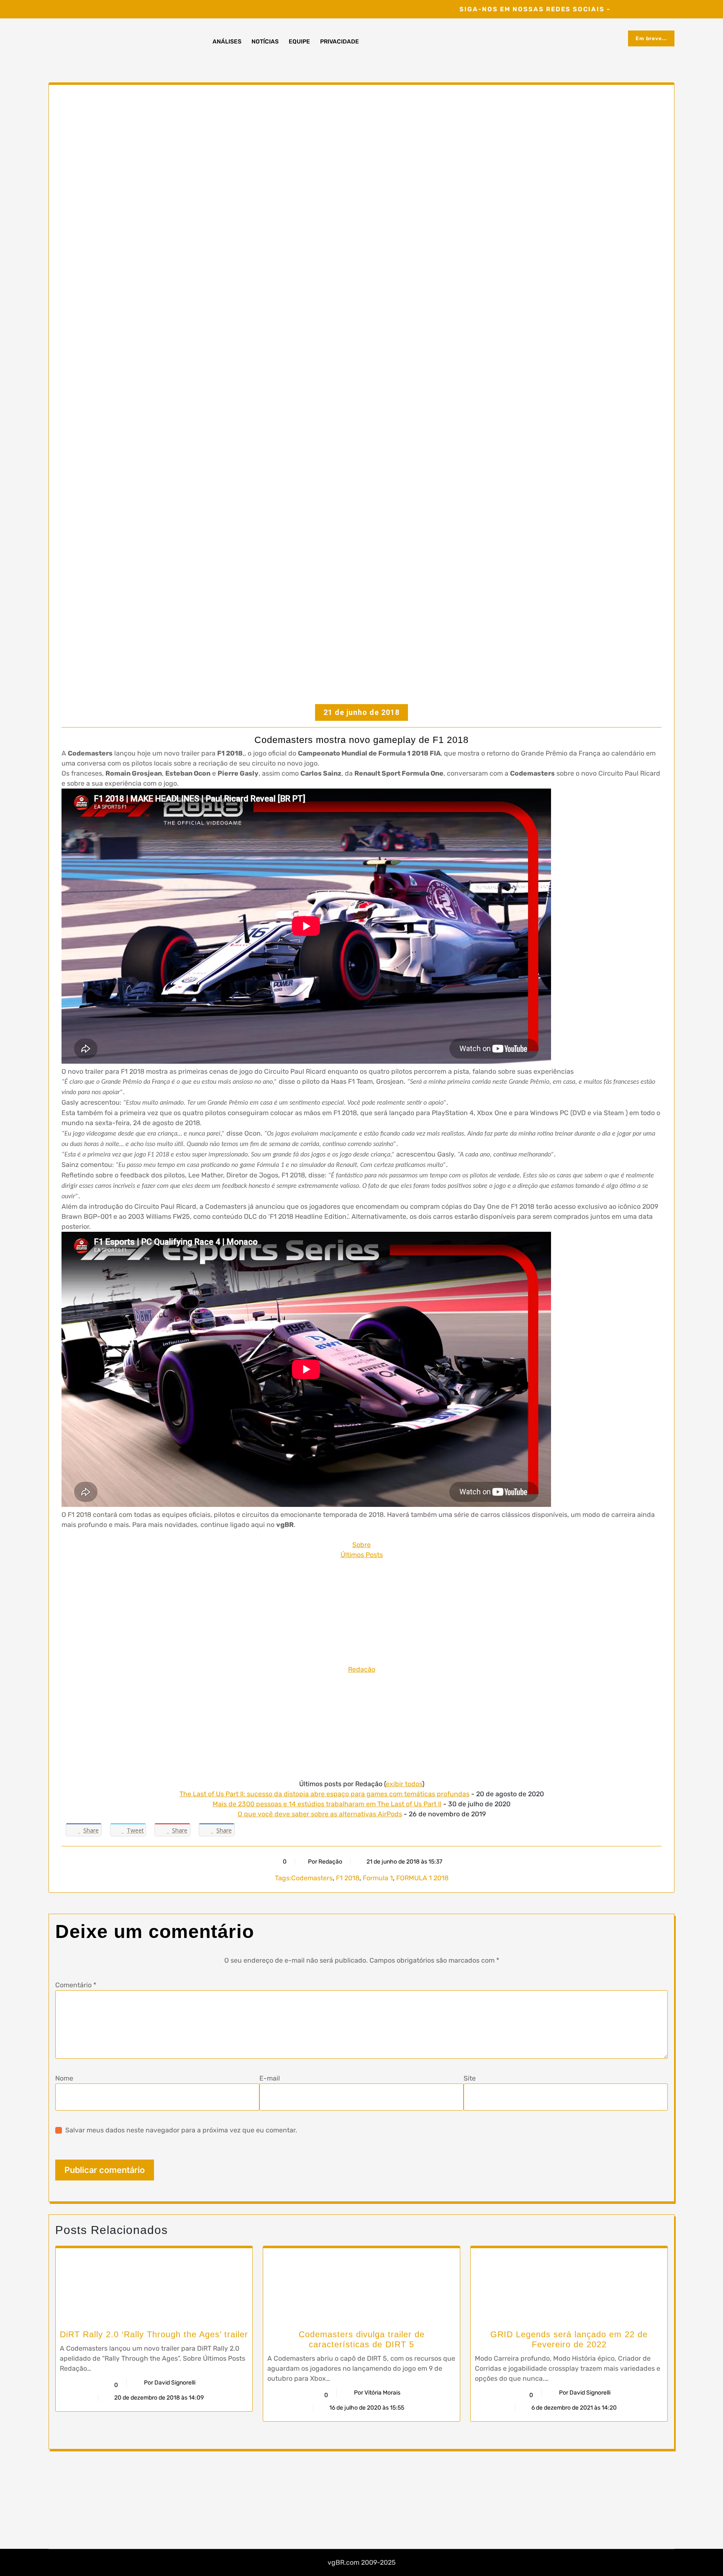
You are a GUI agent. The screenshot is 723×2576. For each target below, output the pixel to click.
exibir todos (404, 1784)
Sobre (361, 1545)
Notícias (265, 42)
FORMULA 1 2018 (422, 1878)
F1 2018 (348, 1878)
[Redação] (361, 1612)
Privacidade (340, 42)
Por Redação (325, 1862)
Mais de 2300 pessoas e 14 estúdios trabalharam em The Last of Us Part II (327, 1804)
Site (470, 2078)
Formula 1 (378, 1878)
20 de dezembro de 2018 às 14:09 (158, 2398)
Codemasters (312, 1878)
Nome (64, 2078)
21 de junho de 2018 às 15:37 (404, 1862)
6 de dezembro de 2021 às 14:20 (573, 2408)
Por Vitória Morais (377, 2393)
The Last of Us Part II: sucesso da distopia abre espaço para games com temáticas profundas (324, 1794)
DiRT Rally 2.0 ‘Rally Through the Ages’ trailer (154, 2334)
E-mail (270, 2078)
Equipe (299, 42)
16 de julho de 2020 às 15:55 (366, 2408)
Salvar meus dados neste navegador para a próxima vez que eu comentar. (181, 2130)
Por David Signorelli (170, 2383)
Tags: (283, 1878)
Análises (227, 42)
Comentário (76, 1985)
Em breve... (651, 38)
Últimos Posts (362, 1555)
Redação (362, 1669)
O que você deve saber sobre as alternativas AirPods (320, 1814)
